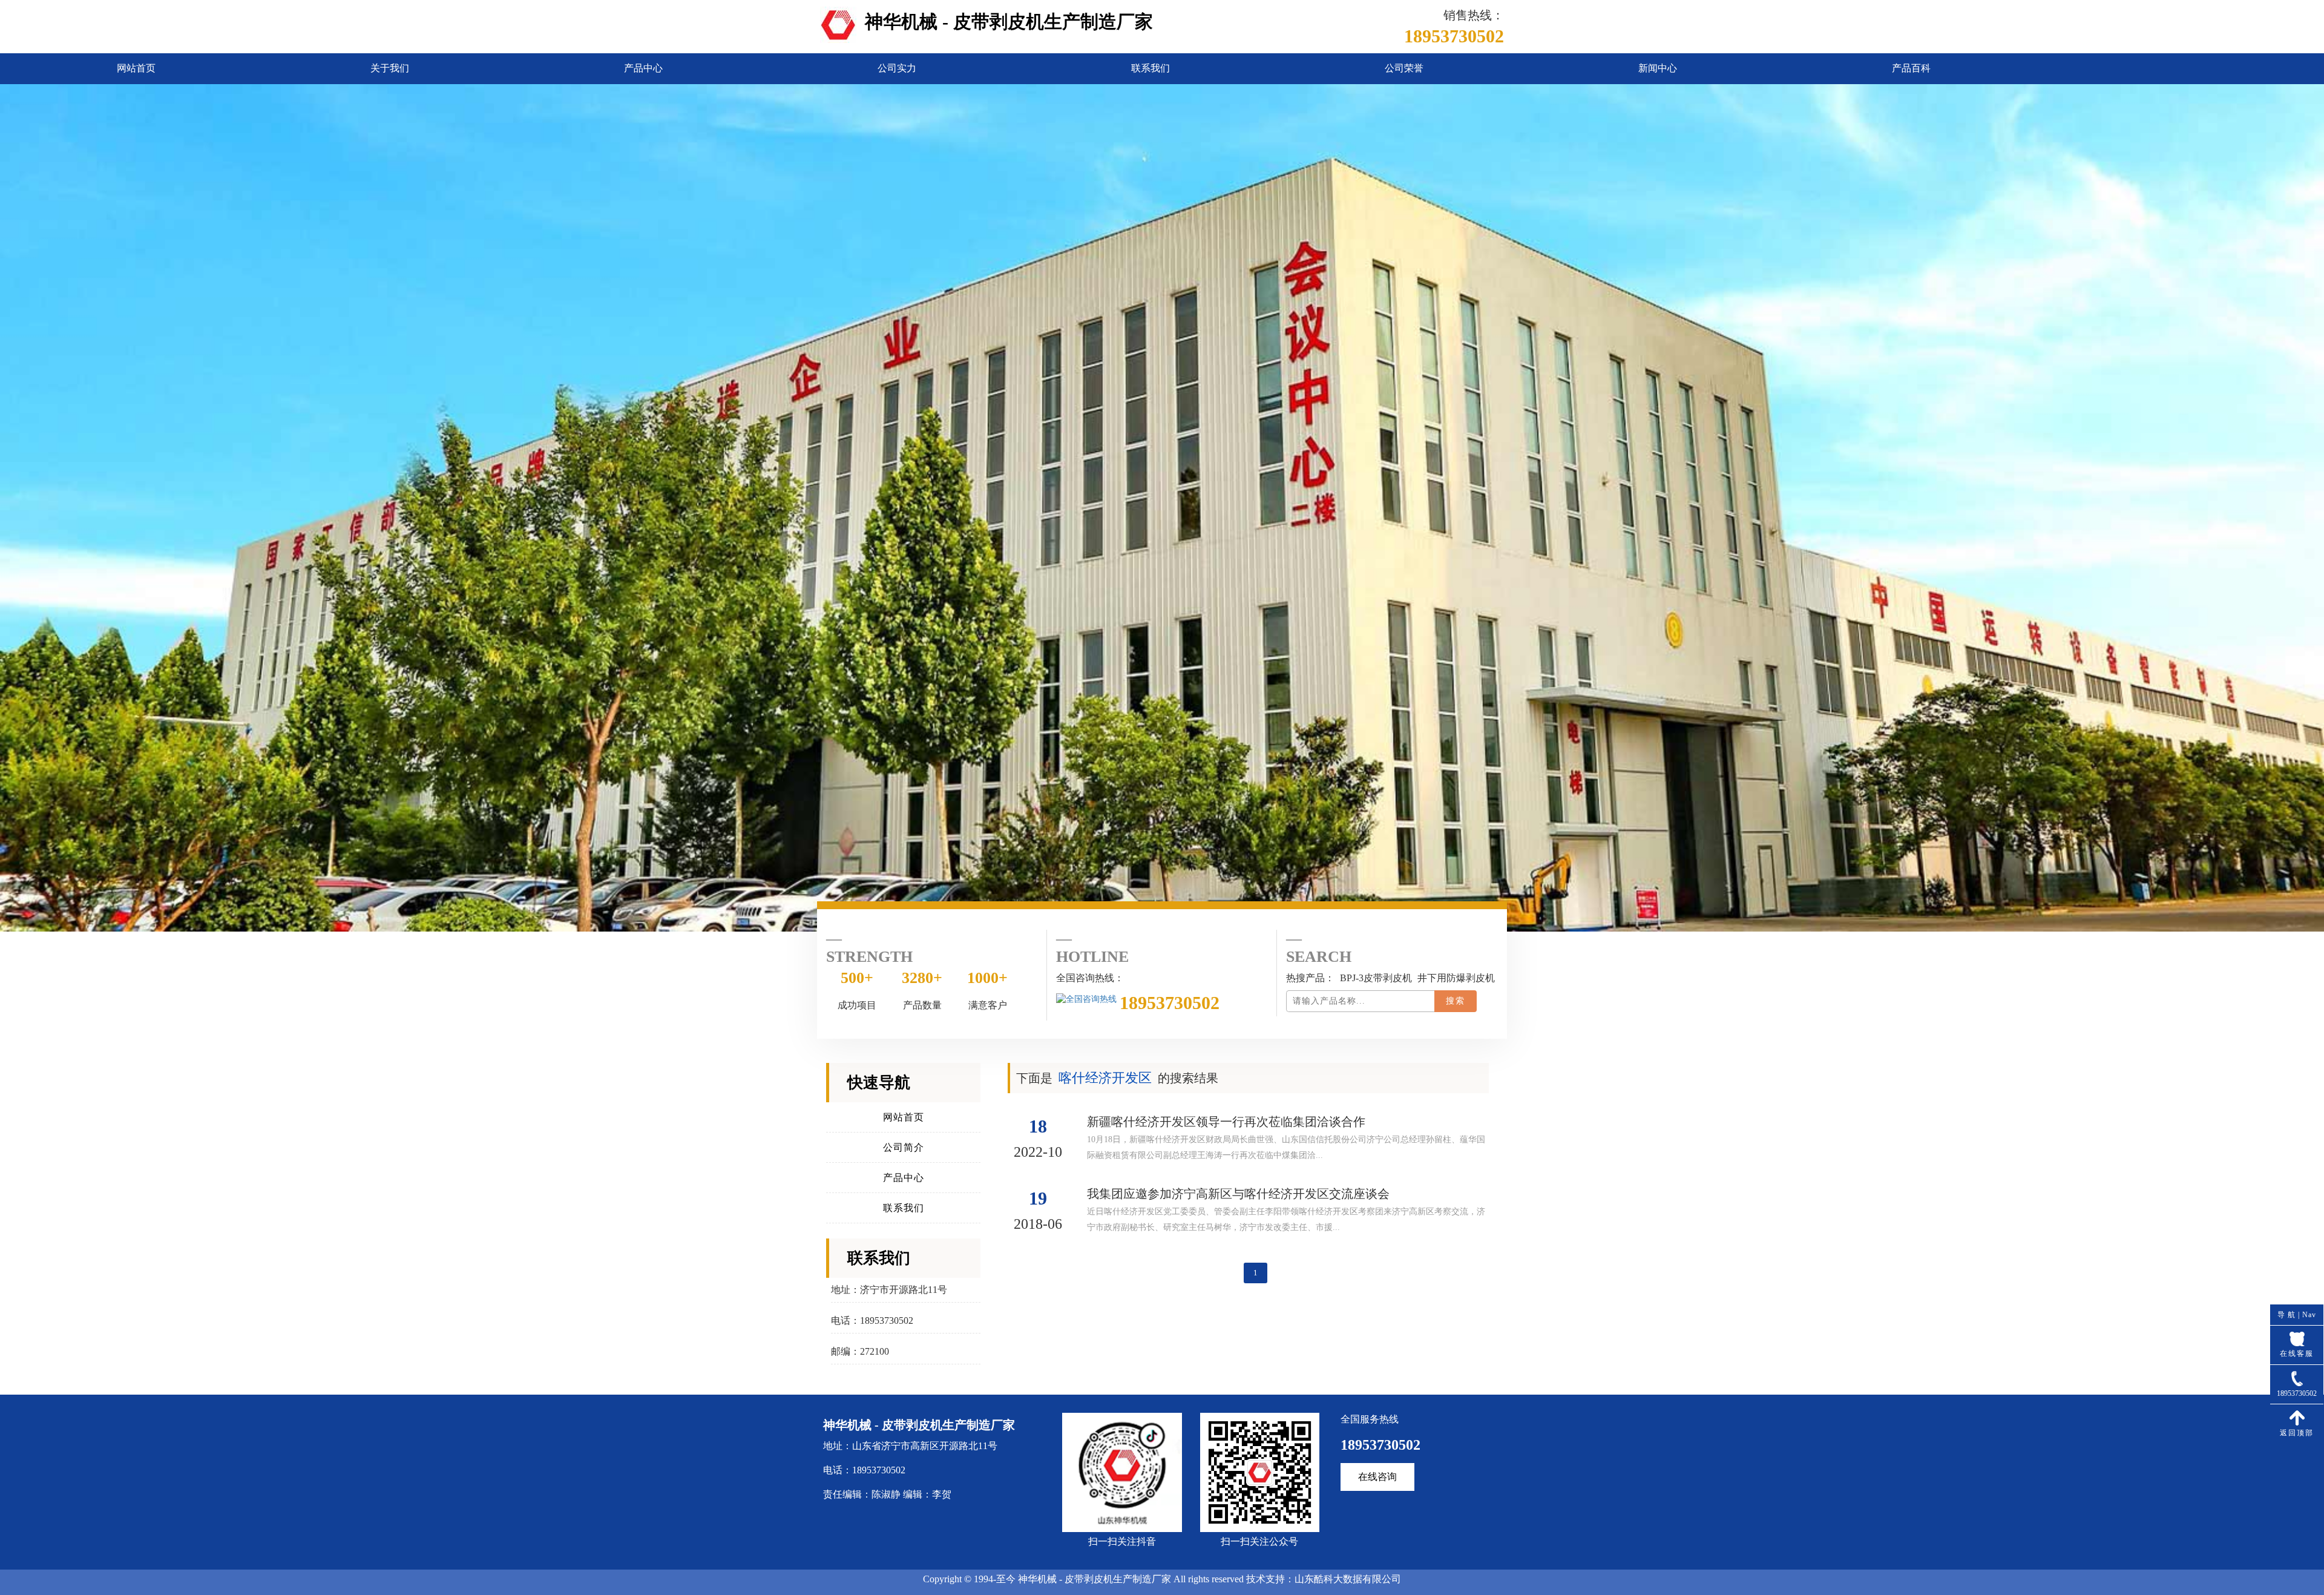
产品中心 (643, 68)
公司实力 (897, 68)
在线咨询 (1377, 1477)
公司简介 (904, 1147)
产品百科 (1911, 68)
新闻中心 (1658, 68)
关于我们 (390, 68)
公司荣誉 (1404, 68)
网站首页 (136, 68)
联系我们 (1151, 68)
